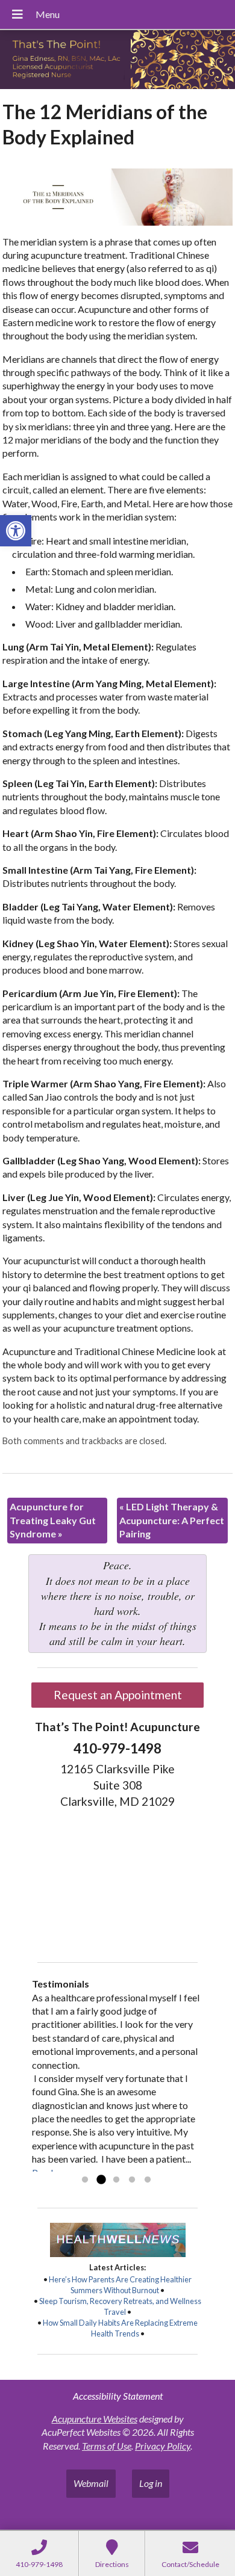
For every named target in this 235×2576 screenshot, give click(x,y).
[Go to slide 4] (132, 2180)
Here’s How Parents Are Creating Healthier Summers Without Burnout (120, 2285)
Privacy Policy (163, 2446)
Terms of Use (107, 2446)
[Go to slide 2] (101, 2180)
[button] (16, 531)
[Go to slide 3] (116, 2180)
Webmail (91, 2483)
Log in (151, 2483)
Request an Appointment (118, 1695)
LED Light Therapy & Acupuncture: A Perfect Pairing (172, 1520)
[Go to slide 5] (148, 2180)
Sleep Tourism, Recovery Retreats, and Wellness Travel (120, 2306)
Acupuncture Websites (95, 2419)
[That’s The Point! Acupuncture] (117, 61)
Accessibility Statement (118, 2396)
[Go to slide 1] (85, 2180)
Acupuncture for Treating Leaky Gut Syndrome (53, 1520)
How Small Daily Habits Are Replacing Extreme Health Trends (120, 2328)
